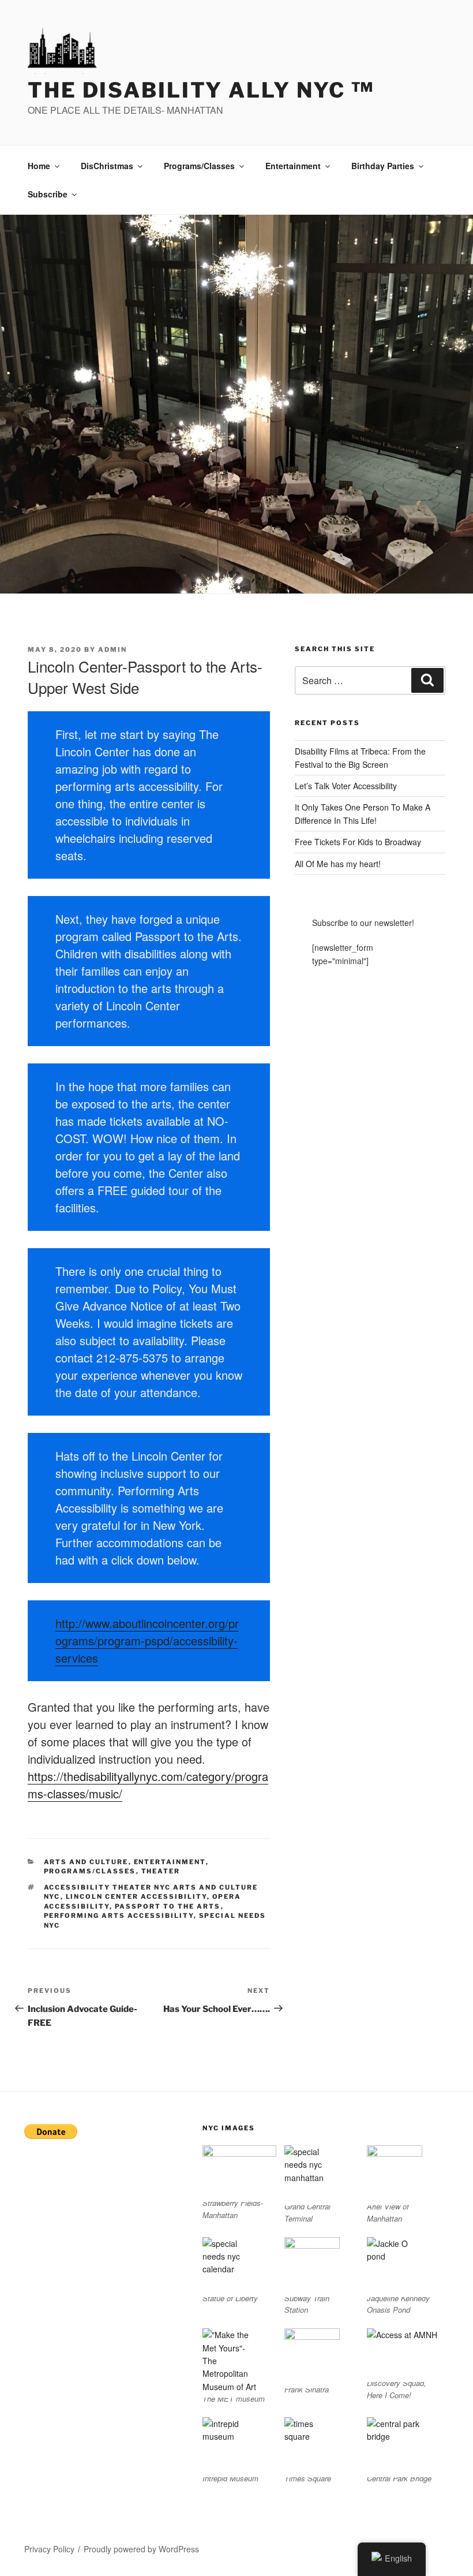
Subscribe (48, 194)
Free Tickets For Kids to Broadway (358, 842)
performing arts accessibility (119, 1916)
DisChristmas (107, 166)
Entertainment (293, 166)
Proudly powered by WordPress (141, 2549)
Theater (161, 1871)
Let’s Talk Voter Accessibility (346, 786)
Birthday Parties (383, 166)
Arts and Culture (86, 1862)
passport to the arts (168, 1906)
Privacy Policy (49, 2549)
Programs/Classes (199, 166)
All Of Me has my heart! (338, 864)
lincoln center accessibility (136, 1896)
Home (39, 166)
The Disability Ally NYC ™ (201, 90)
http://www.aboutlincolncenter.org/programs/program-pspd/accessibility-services (147, 1640)
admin (112, 649)
